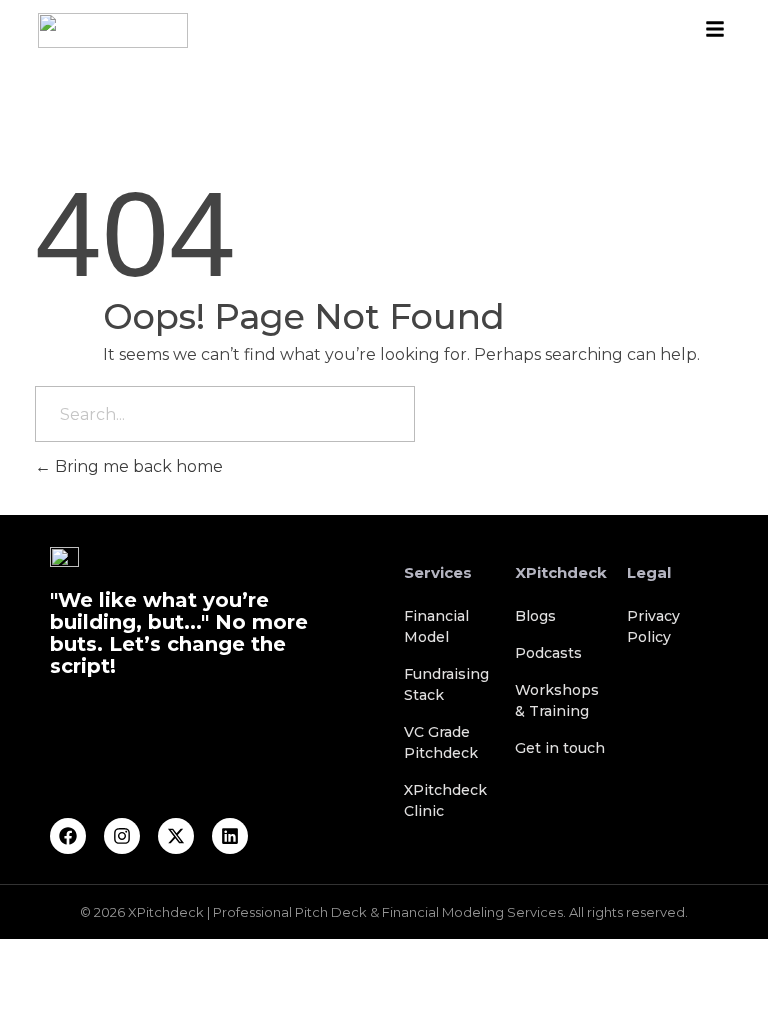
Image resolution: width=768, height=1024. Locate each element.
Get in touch (560, 748)
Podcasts (548, 653)
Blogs (535, 616)
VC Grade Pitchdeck (441, 742)
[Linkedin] (230, 836)
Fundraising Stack (446, 684)
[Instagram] (122, 836)
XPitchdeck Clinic (445, 800)
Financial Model (436, 626)
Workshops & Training (557, 700)
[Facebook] (68, 836)
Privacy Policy (653, 626)
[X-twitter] (176, 836)
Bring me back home (137, 466)
